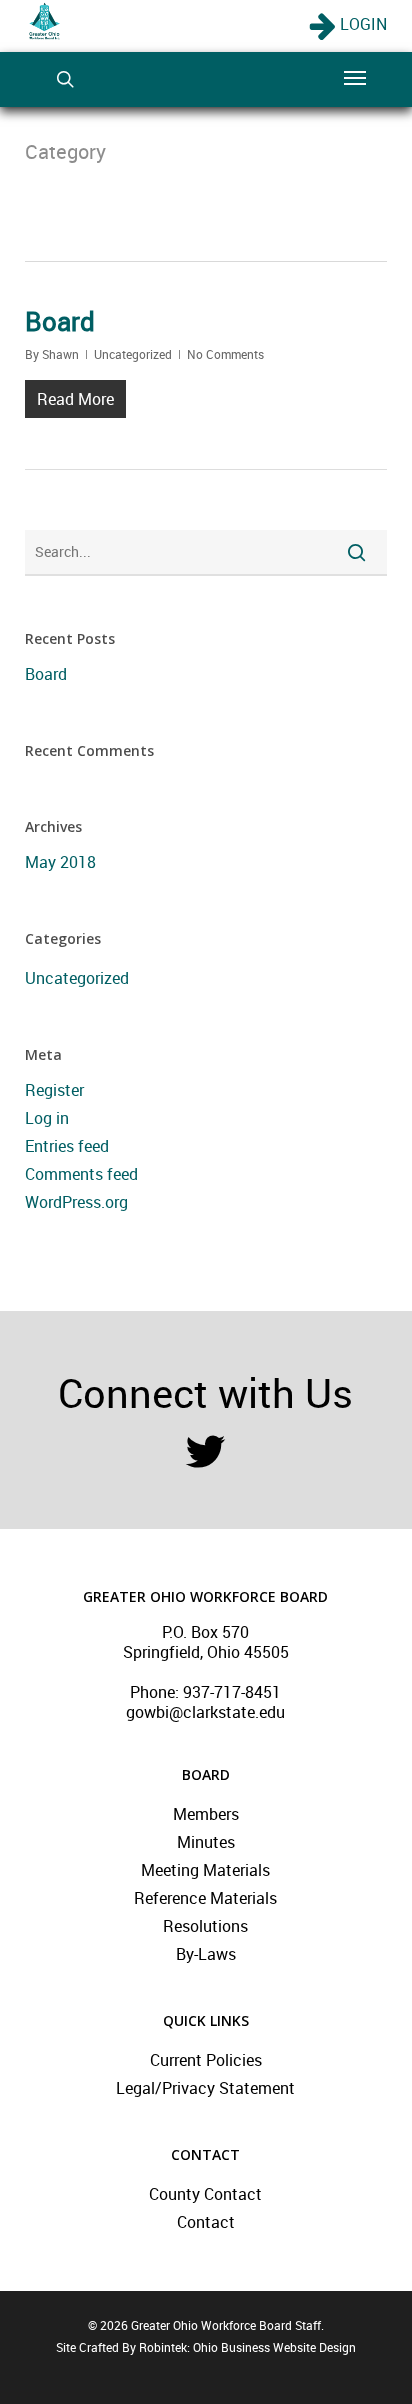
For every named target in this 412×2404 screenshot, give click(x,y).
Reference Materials (205, 1898)
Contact (206, 2222)
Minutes (206, 1842)
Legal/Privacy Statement (205, 2088)
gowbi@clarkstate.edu (205, 1712)
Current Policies (206, 2060)
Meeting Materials (205, 1870)
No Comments (225, 354)
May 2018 (60, 862)
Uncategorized (133, 354)
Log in (47, 1118)
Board (60, 321)
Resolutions (205, 1926)
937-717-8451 (232, 1692)
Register (54, 1090)
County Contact (205, 2194)
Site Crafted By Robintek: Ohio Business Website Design (206, 2347)
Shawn (60, 354)
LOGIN (361, 24)
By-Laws (206, 1954)
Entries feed (67, 1146)
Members (206, 1814)
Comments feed (81, 1174)
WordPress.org (76, 1202)
